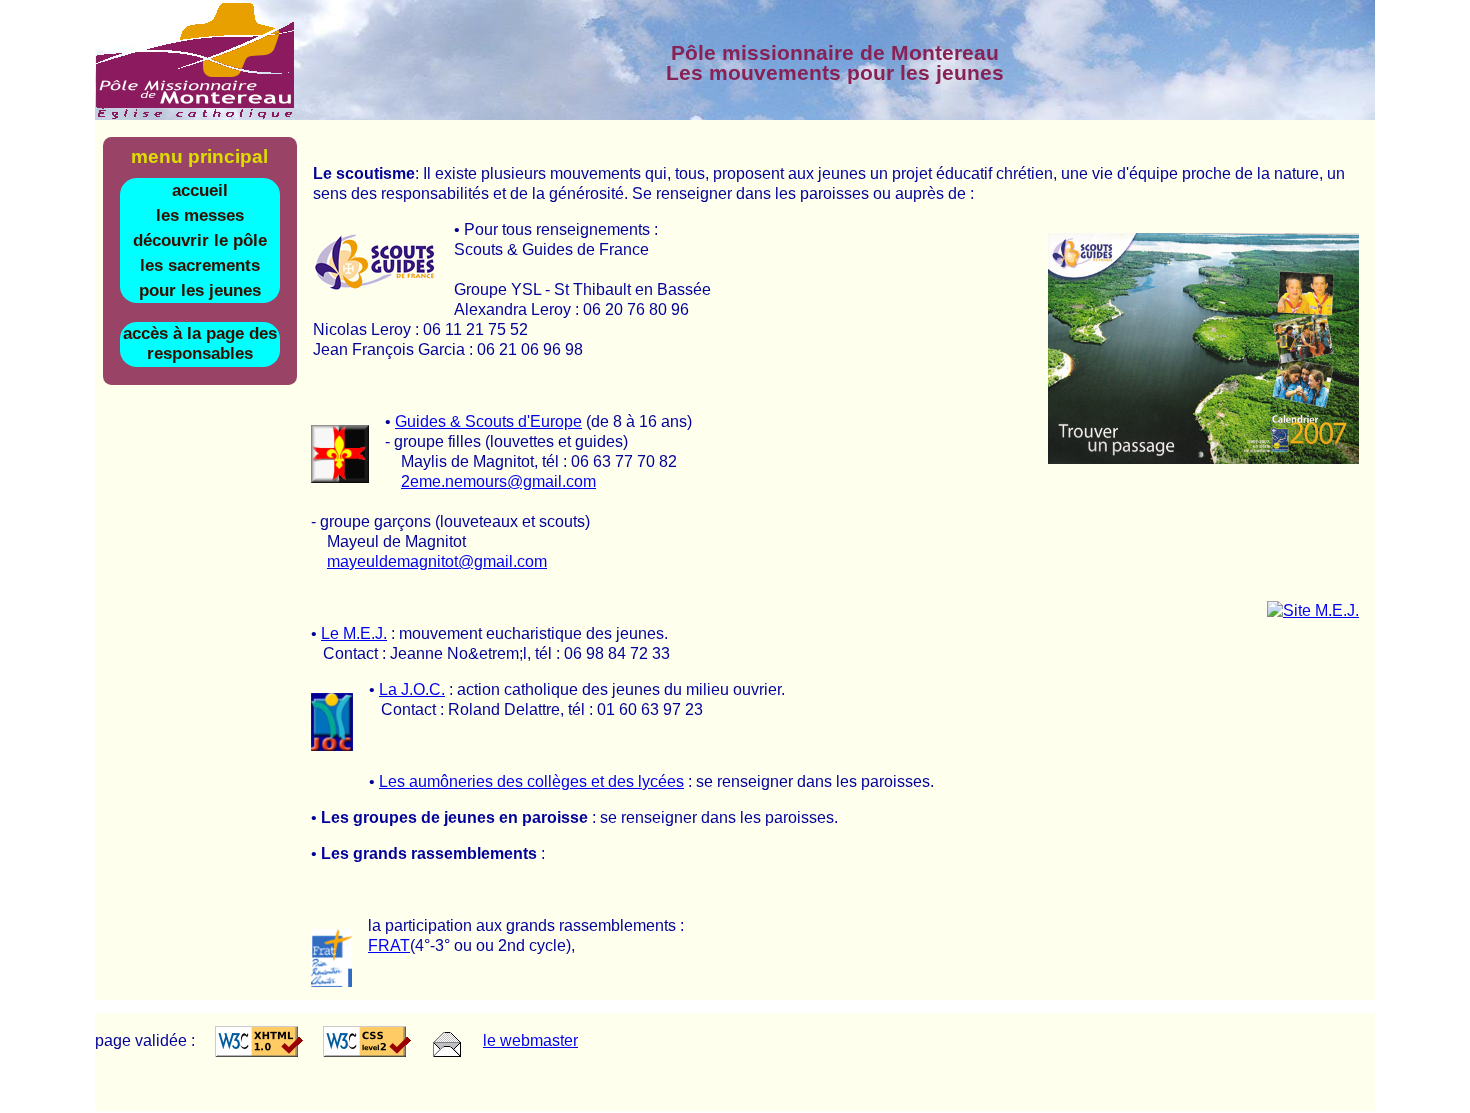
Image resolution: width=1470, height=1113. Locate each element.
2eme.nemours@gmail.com (498, 481)
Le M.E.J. (354, 633)
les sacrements (200, 265)
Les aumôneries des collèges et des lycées (531, 781)
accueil (200, 190)
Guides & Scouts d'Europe (488, 421)
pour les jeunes (200, 290)
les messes (200, 215)
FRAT (389, 945)
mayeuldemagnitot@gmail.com (437, 561)
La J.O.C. (412, 689)
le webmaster (530, 1040)
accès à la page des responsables (200, 343)
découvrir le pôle (200, 240)
